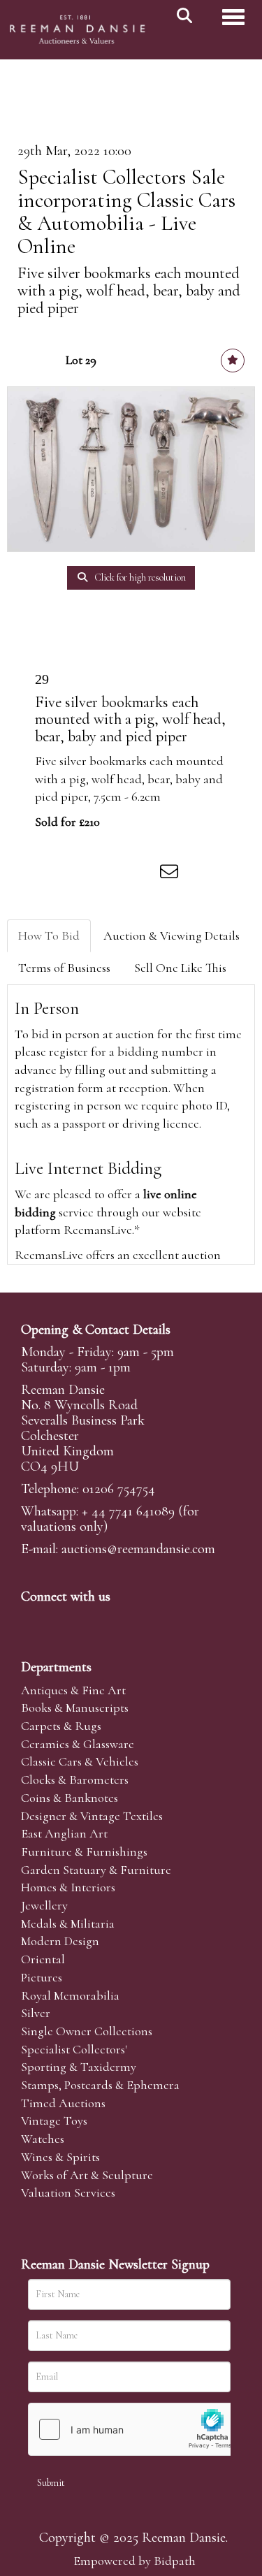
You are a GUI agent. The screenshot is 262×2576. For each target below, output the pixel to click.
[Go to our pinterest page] (92, 1620)
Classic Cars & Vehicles (80, 1761)
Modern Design (60, 1941)
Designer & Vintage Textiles (92, 1816)
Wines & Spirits (60, 2157)
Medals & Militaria (68, 1923)
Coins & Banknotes (70, 1798)
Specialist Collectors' (74, 2049)
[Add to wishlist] (233, 361)
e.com (138, 1549)
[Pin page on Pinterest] (113, 874)
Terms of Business (64, 968)
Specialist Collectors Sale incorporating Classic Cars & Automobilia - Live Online (126, 212)
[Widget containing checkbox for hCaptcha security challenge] (133, 2429)
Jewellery (44, 1905)
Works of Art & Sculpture (87, 2175)
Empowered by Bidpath (134, 2561)
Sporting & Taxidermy (79, 2067)
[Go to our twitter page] (64, 1620)
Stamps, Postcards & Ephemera (100, 2085)
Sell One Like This (180, 968)
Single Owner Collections (87, 2031)
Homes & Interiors (68, 1887)
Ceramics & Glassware (78, 1744)
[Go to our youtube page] (122, 1620)
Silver (36, 2013)
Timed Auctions (63, 2103)
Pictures (42, 1977)
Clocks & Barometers (75, 1780)
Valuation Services (68, 2192)
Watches (43, 2139)
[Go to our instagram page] (143, 874)
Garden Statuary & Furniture (96, 1870)
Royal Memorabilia (70, 1995)
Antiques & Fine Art (73, 1690)
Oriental (43, 1959)
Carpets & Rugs (61, 1726)
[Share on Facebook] (55, 874)
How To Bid (49, 936)
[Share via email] (171, 874)
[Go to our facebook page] (34, 1620)
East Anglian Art (64, 1833)
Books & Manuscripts (75, 1708)
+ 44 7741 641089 (128, 1511)
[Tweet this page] (85, 874)
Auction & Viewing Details (172, 936)
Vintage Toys (54, 2120)
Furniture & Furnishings (84, 1851)
